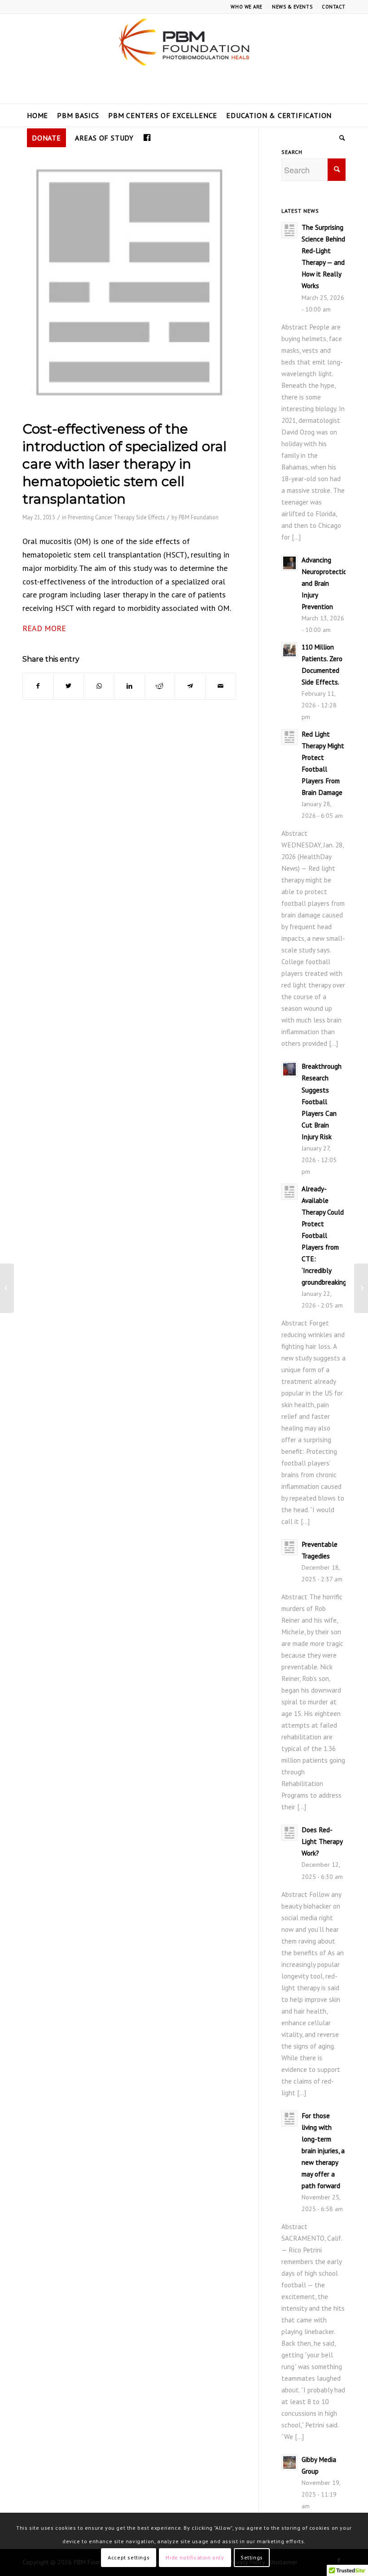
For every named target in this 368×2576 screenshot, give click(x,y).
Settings (252, 2557)
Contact (334, 7)
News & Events (292, 7)
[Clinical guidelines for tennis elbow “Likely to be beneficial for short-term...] (7, 1288)
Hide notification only (195, 2557)
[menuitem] (247, 7)
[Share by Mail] (221, 686)
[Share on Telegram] (190, 686)
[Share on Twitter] (69, 686)
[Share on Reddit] (160, 686)
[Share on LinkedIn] (129, 686)
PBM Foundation (199, 517)
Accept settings (129, 2557)
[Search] (340, 138)
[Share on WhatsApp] (99, 686)
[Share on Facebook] (38, 686)
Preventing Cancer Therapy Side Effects (116, 517)
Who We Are (247, 7)
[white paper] (129, 282)
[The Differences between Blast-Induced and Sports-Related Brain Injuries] (361, 1288)
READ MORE (44, 628)
